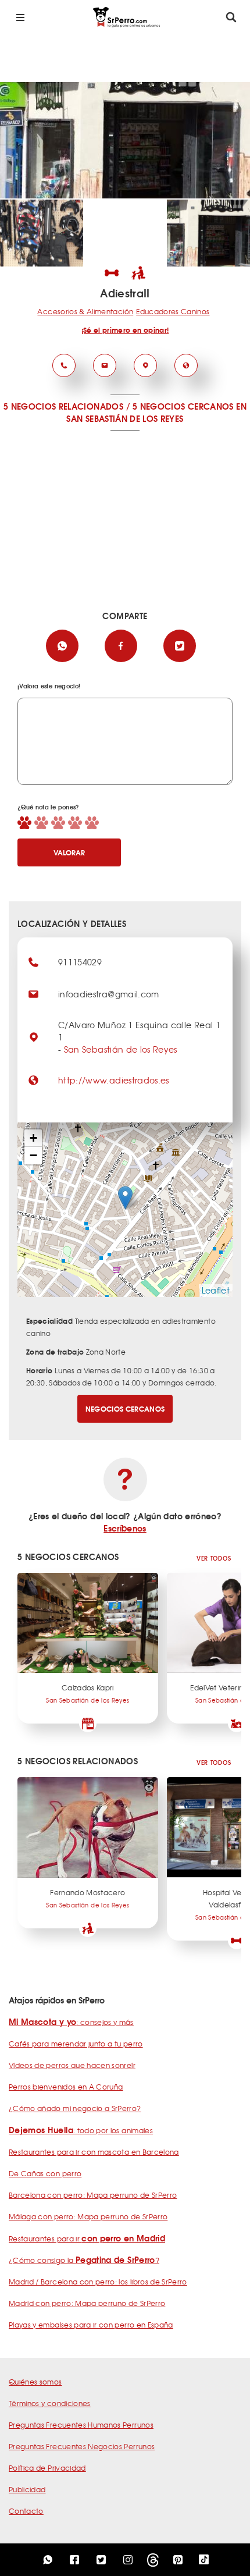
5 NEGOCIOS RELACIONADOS (63, 406)
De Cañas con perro (45, 2173)
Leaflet (216, 1290)
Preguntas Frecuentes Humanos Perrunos (81, 2425)
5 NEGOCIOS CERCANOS (183, 406)
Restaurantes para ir (87, 2239)
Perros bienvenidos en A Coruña (66, 2087)
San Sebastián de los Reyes (121, 1049)
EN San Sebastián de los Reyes (156, 412)
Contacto (26, 2511)
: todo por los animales (81, 2130)
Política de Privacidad (47, 2468)
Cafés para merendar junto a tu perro (76, 2044)
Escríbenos (125, 1528)
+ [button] (33, 1138)
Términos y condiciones (50, 2403)
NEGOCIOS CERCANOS (125, 1408)
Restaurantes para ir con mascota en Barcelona (94, 2152)
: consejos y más (71, 2022)
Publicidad (27, 2489)
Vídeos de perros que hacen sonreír (72, 2065)
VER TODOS (214, 1558)
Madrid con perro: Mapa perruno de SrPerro (87, 2303)
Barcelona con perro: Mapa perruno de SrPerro (93, 2195)
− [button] (33, 1155)
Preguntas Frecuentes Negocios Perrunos (82, 2446)
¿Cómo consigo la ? (84, 2260)
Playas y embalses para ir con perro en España (91, 2325)
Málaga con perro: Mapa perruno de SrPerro (88, 2216)
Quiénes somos (35, 2382)
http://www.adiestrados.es (114, 1080)
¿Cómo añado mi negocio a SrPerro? (75, 2108)
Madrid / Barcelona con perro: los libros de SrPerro (98, 2282)
